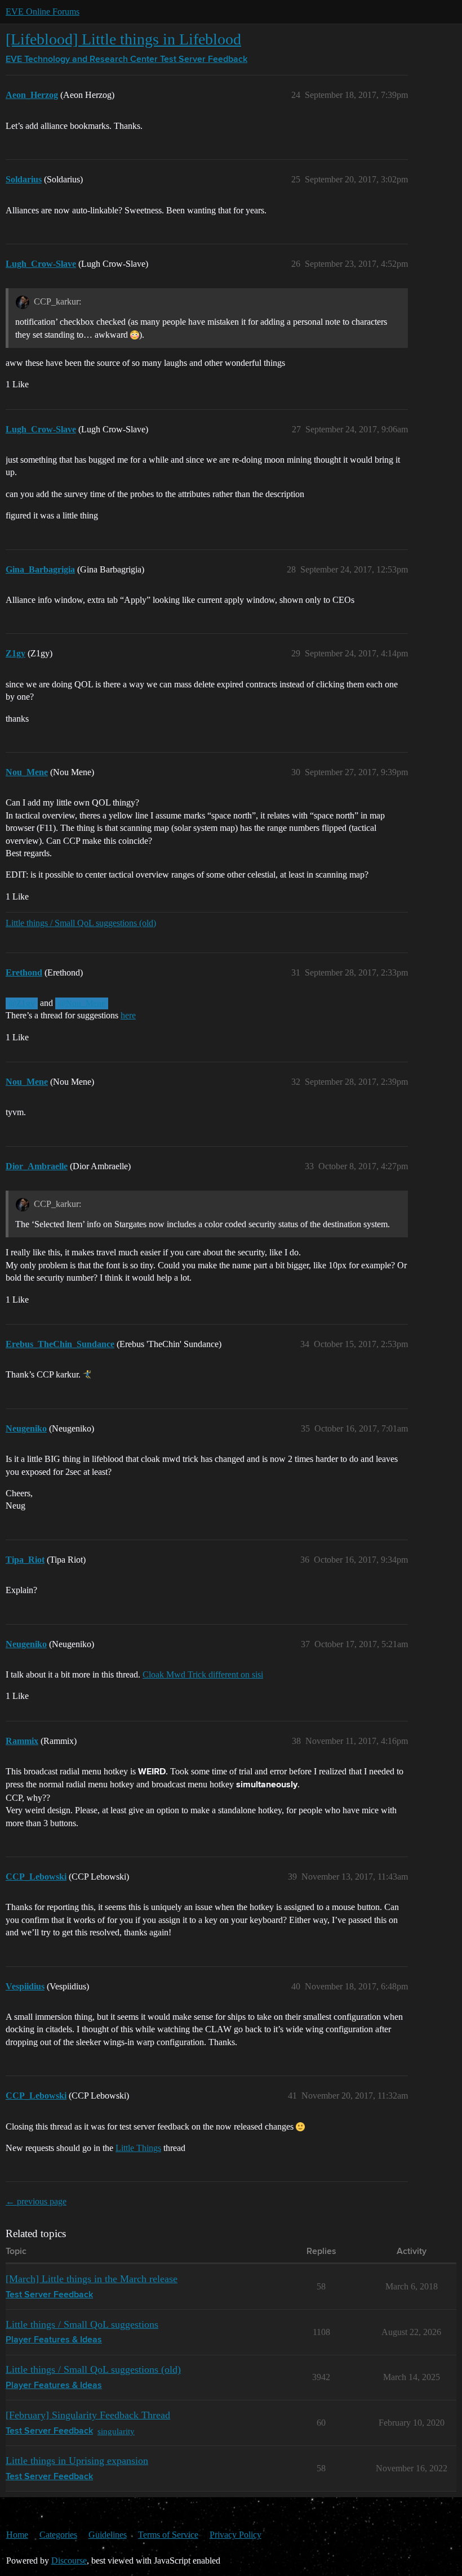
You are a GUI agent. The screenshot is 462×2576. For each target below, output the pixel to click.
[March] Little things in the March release (92, 2279)
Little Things (138, 2148)
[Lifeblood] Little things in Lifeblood (123, 39)
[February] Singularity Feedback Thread (88, 2415)
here (128, 1015)
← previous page (36, 2201)
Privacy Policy (236, 2535)
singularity (116, 2431)
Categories (58, 2535)
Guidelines (108, 2535)
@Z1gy (22, 1003)
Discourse (69, 2561)
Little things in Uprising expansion (77, 2461)
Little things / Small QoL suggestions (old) (81, 923)
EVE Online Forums (43, 12)
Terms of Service (168, 2535)
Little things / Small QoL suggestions (82, 2324)
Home (17, 2535)
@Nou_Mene (82, 1003)
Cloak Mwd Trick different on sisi (203, 1674)
